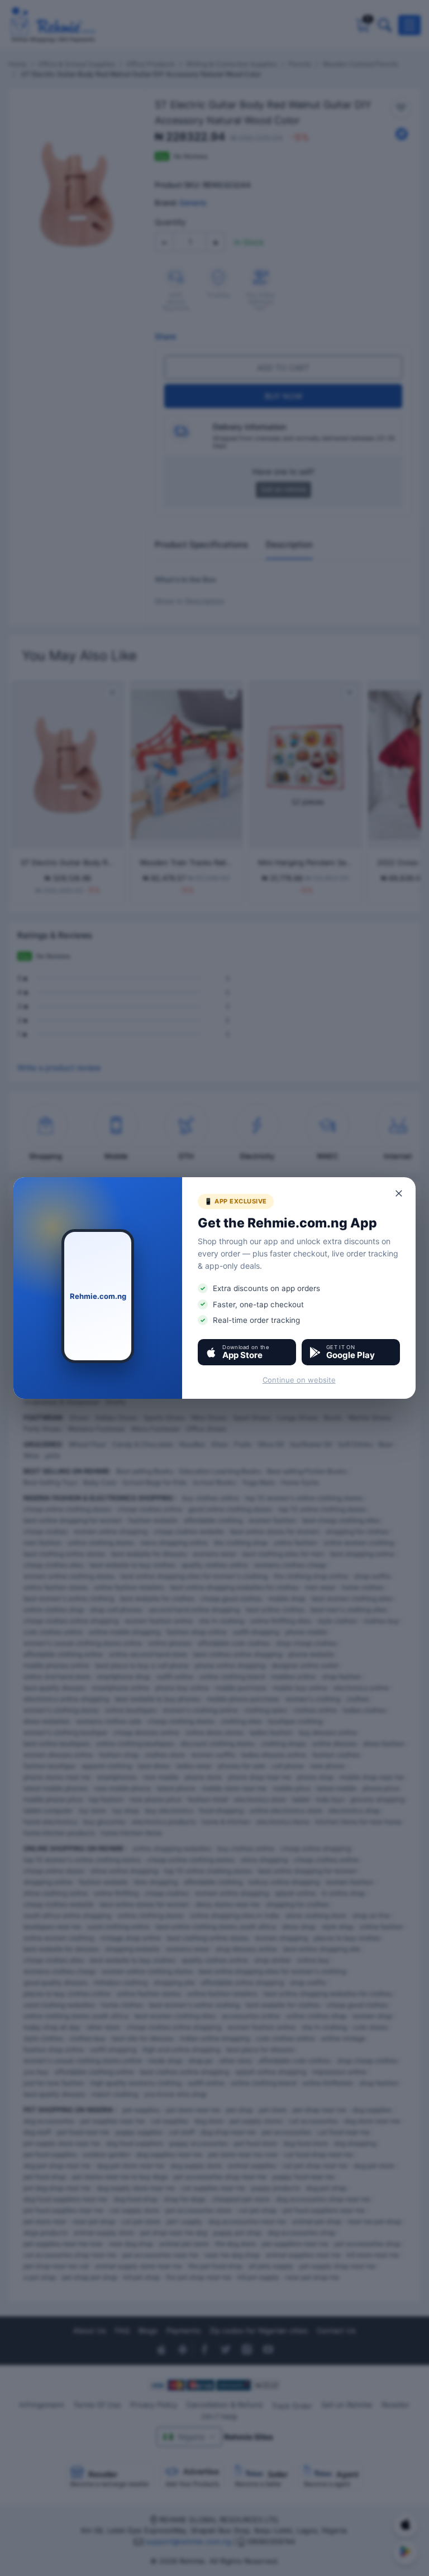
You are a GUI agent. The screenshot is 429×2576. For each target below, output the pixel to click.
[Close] (399, 1193)
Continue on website (299, 1380)
